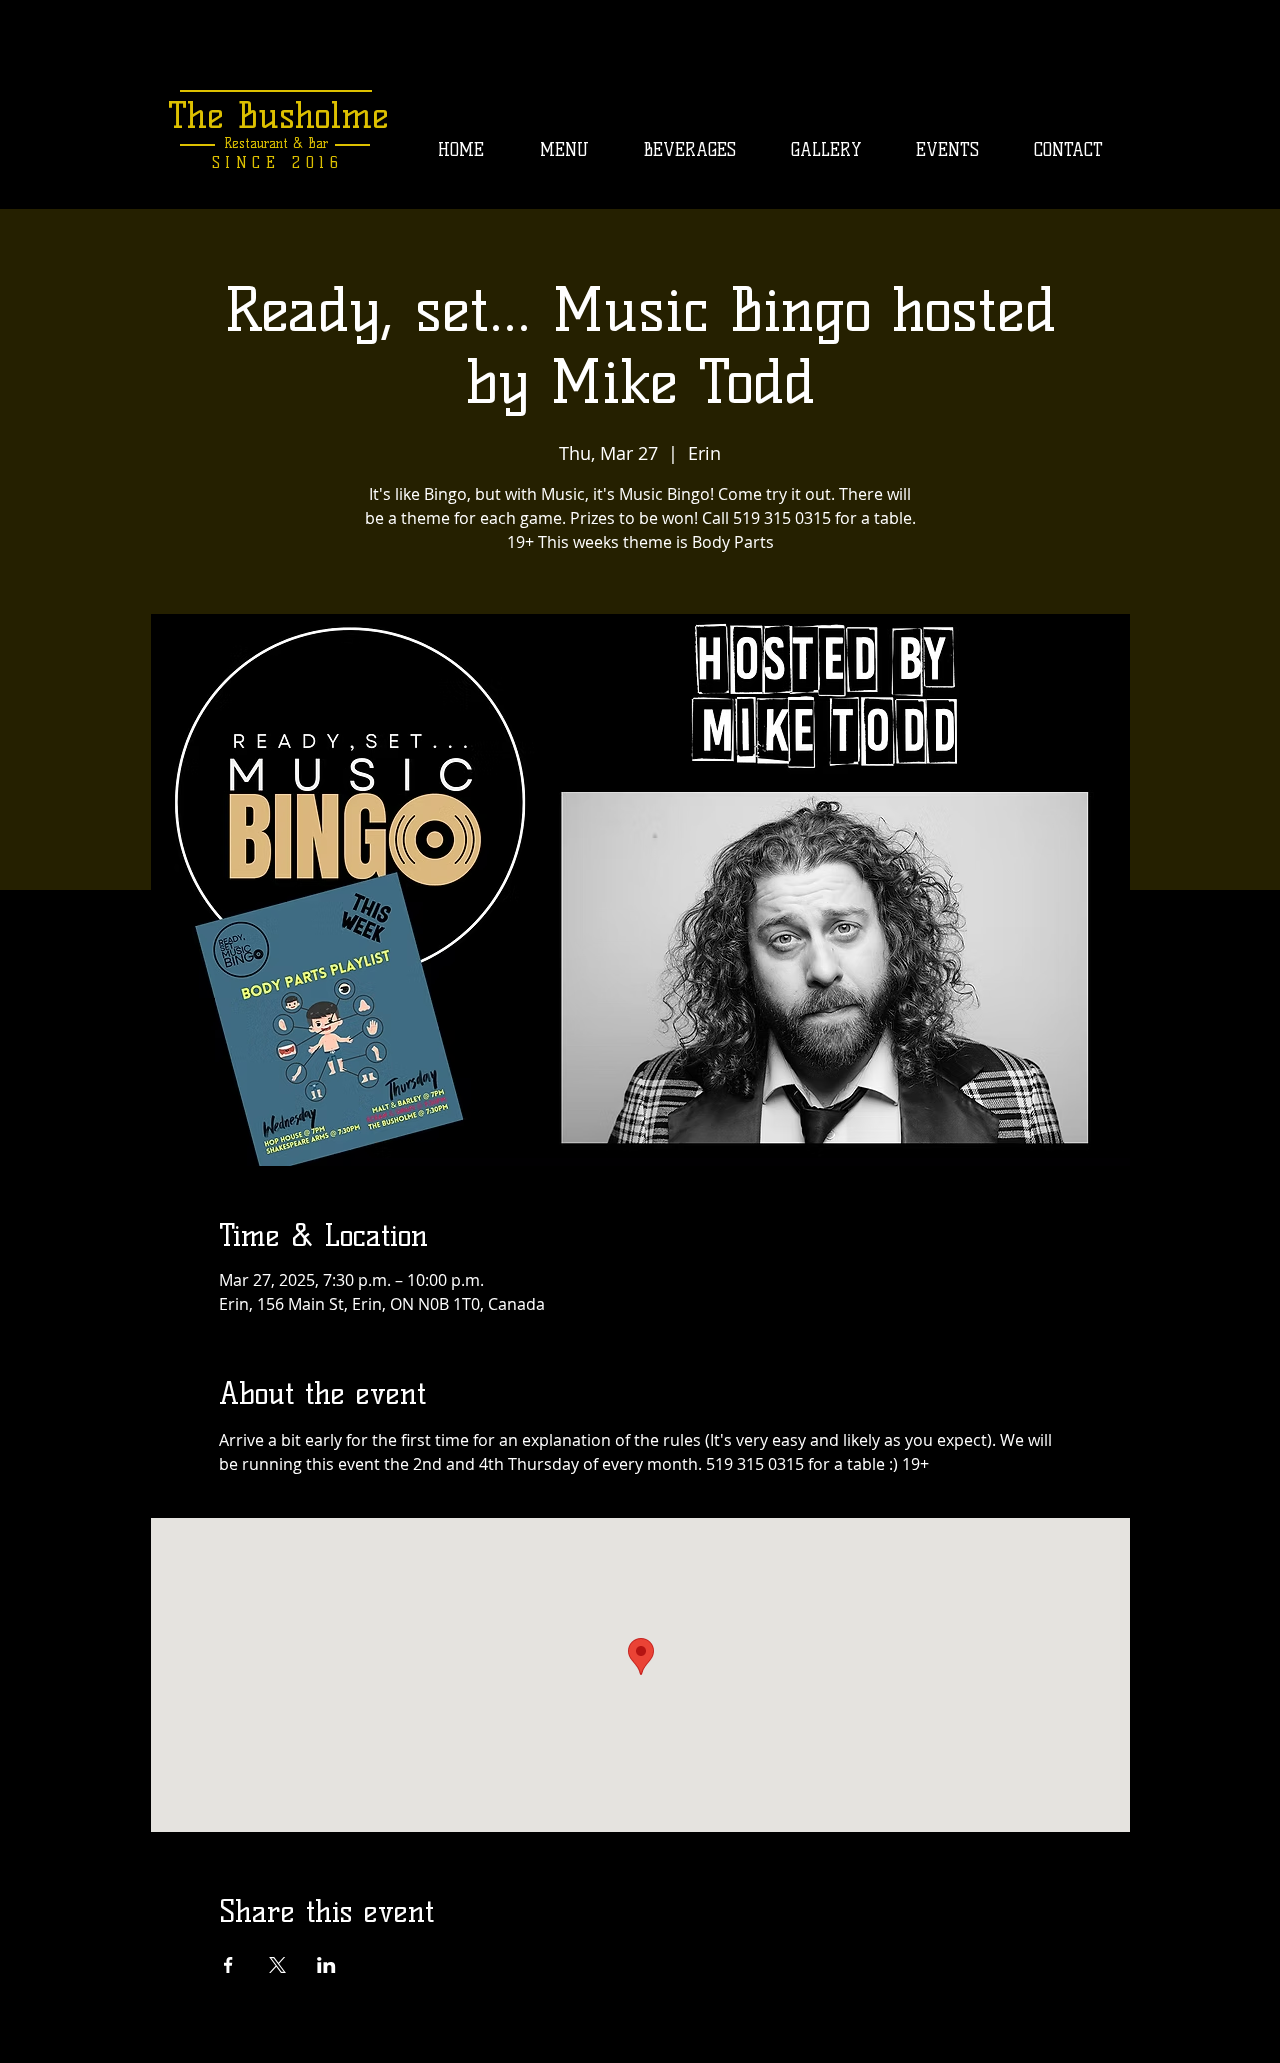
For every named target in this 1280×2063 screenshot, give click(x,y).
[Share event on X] (277, 1965)
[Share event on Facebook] (228, 1965)
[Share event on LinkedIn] (326, 1965)
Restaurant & (263, 143)
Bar (315, 143)
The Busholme (278, 115)
